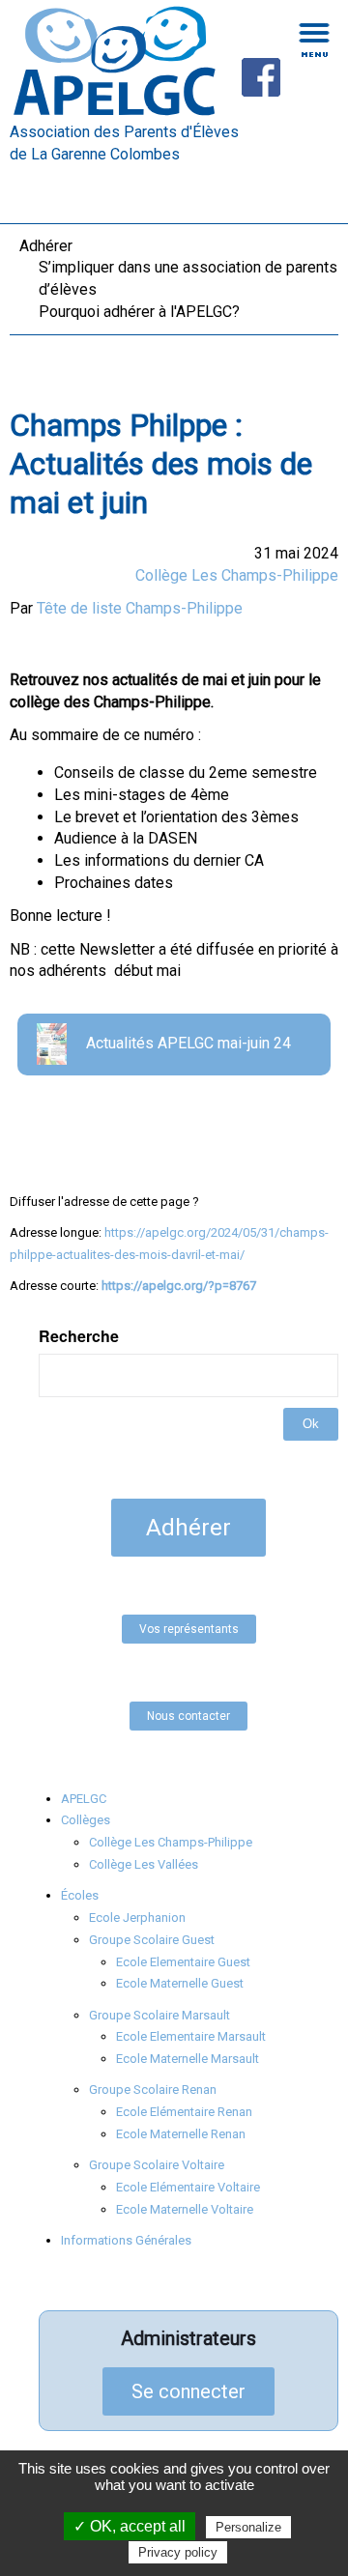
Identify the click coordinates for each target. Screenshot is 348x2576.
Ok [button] (311, 1424)
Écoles (80, 1895)
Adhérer (46, 246)
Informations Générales (126, 2240)
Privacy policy (178, 2552)
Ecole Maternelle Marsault (188, 2059)
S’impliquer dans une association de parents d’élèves (188, 278)
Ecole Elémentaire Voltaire (188, 2187)
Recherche (79, 1336)
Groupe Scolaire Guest (152, 1940)
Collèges (86, 1820)
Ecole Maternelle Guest (180, 1983)
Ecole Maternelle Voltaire (185, 2209)
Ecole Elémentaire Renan (184, 2112)
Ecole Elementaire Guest (183, 1962)
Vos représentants (189, 1629)
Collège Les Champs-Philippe (237, 575)
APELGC (84, 1799)
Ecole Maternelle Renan (181, 2134)
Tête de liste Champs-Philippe (140, 608)
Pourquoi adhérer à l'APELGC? (139, 312)
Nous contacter (188, 1716)
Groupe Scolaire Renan (153, 2089)
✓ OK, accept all (130, 2526)
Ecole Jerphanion (137, 1918)
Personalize (248, 2527)
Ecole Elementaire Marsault (191, 2036)
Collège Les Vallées (144, 1864)
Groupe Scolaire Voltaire (157, 2165)
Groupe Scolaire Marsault (159, 2015)
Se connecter (188, 2391)
